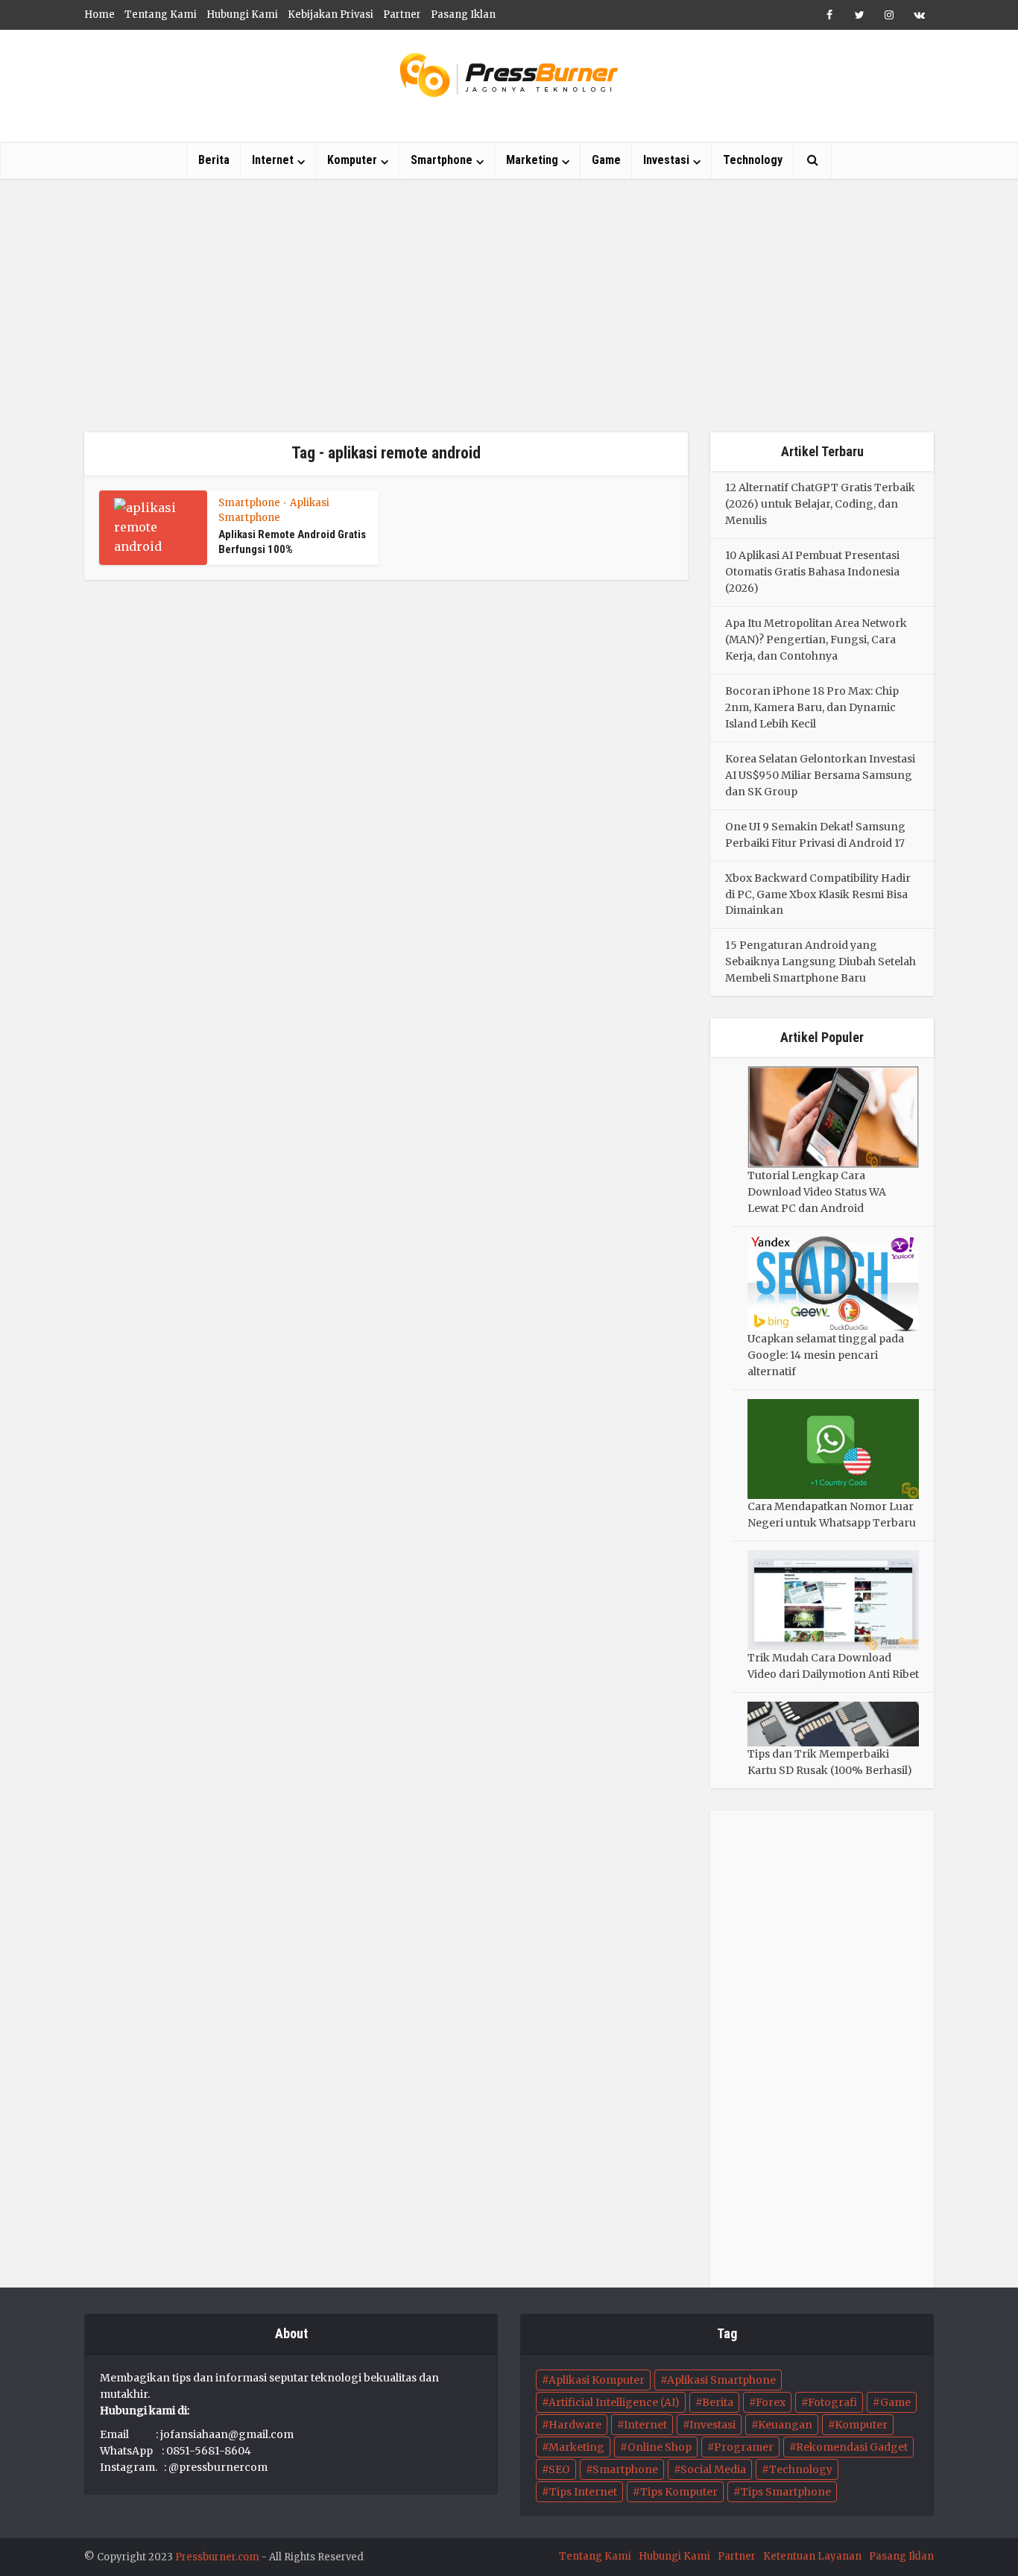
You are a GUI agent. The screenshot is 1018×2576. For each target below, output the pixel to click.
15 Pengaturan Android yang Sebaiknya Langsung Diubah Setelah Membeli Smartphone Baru (821, 962)
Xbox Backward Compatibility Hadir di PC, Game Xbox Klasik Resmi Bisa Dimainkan (818, 894)
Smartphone (442, 160)
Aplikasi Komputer (597, 2380)
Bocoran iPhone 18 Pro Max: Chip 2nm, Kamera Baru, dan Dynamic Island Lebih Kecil (812, 707)
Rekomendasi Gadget (852, 2447)
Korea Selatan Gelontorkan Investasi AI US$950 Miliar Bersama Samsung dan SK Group (820, 775)
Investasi (666, 160)
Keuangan (785, 2425)
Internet (273, 160)
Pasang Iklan (463, 15)
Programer (744, 2447)
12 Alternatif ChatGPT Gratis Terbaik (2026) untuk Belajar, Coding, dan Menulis (820, 504)
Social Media (713, 2469)
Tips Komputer (679, 2492)
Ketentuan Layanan (812, 2556)
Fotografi (832, 2402)
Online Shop (660, 2447)
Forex (771, 2402)
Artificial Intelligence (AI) (614, 2402)
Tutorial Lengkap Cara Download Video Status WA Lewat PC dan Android (817, 1192)
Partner (402, 15)
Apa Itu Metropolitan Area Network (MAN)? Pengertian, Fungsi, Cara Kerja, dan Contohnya (816, 640)
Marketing (532, 160)
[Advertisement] (509, 306)
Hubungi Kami (242, 15)
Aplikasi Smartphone (721, 2380)
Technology (753, 160)
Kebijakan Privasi (331, 15)
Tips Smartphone (786, 2492)
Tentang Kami (161, 15)
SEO (559, 2469)
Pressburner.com (217, 2557)
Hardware (575, 2425)
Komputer (352, 160)
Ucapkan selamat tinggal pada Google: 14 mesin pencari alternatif (826, 1355)
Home (99, 15)
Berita (214, 160)
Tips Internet (583, 2492)
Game (606, 160)
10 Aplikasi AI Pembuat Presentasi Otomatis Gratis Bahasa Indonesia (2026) (812, 572)
